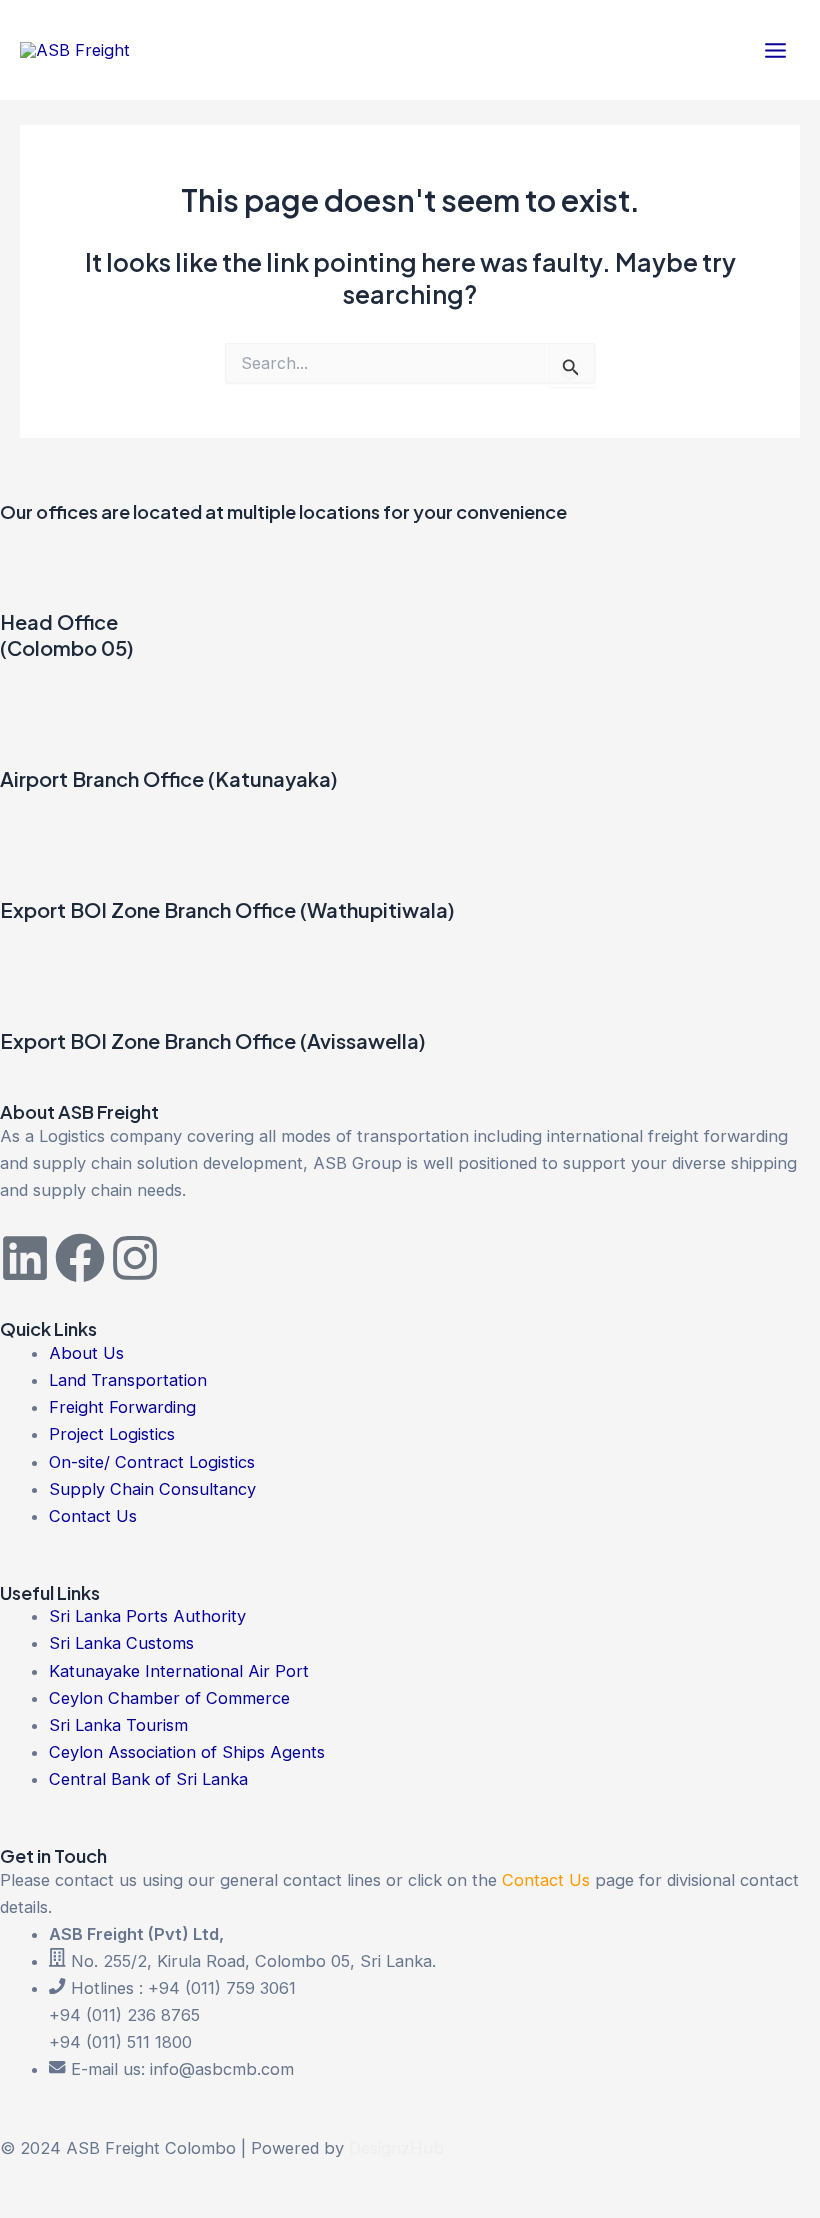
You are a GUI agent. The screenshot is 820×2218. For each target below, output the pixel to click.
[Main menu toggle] (775, 50)
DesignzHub (396, 2148)
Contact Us (546, 1880)
